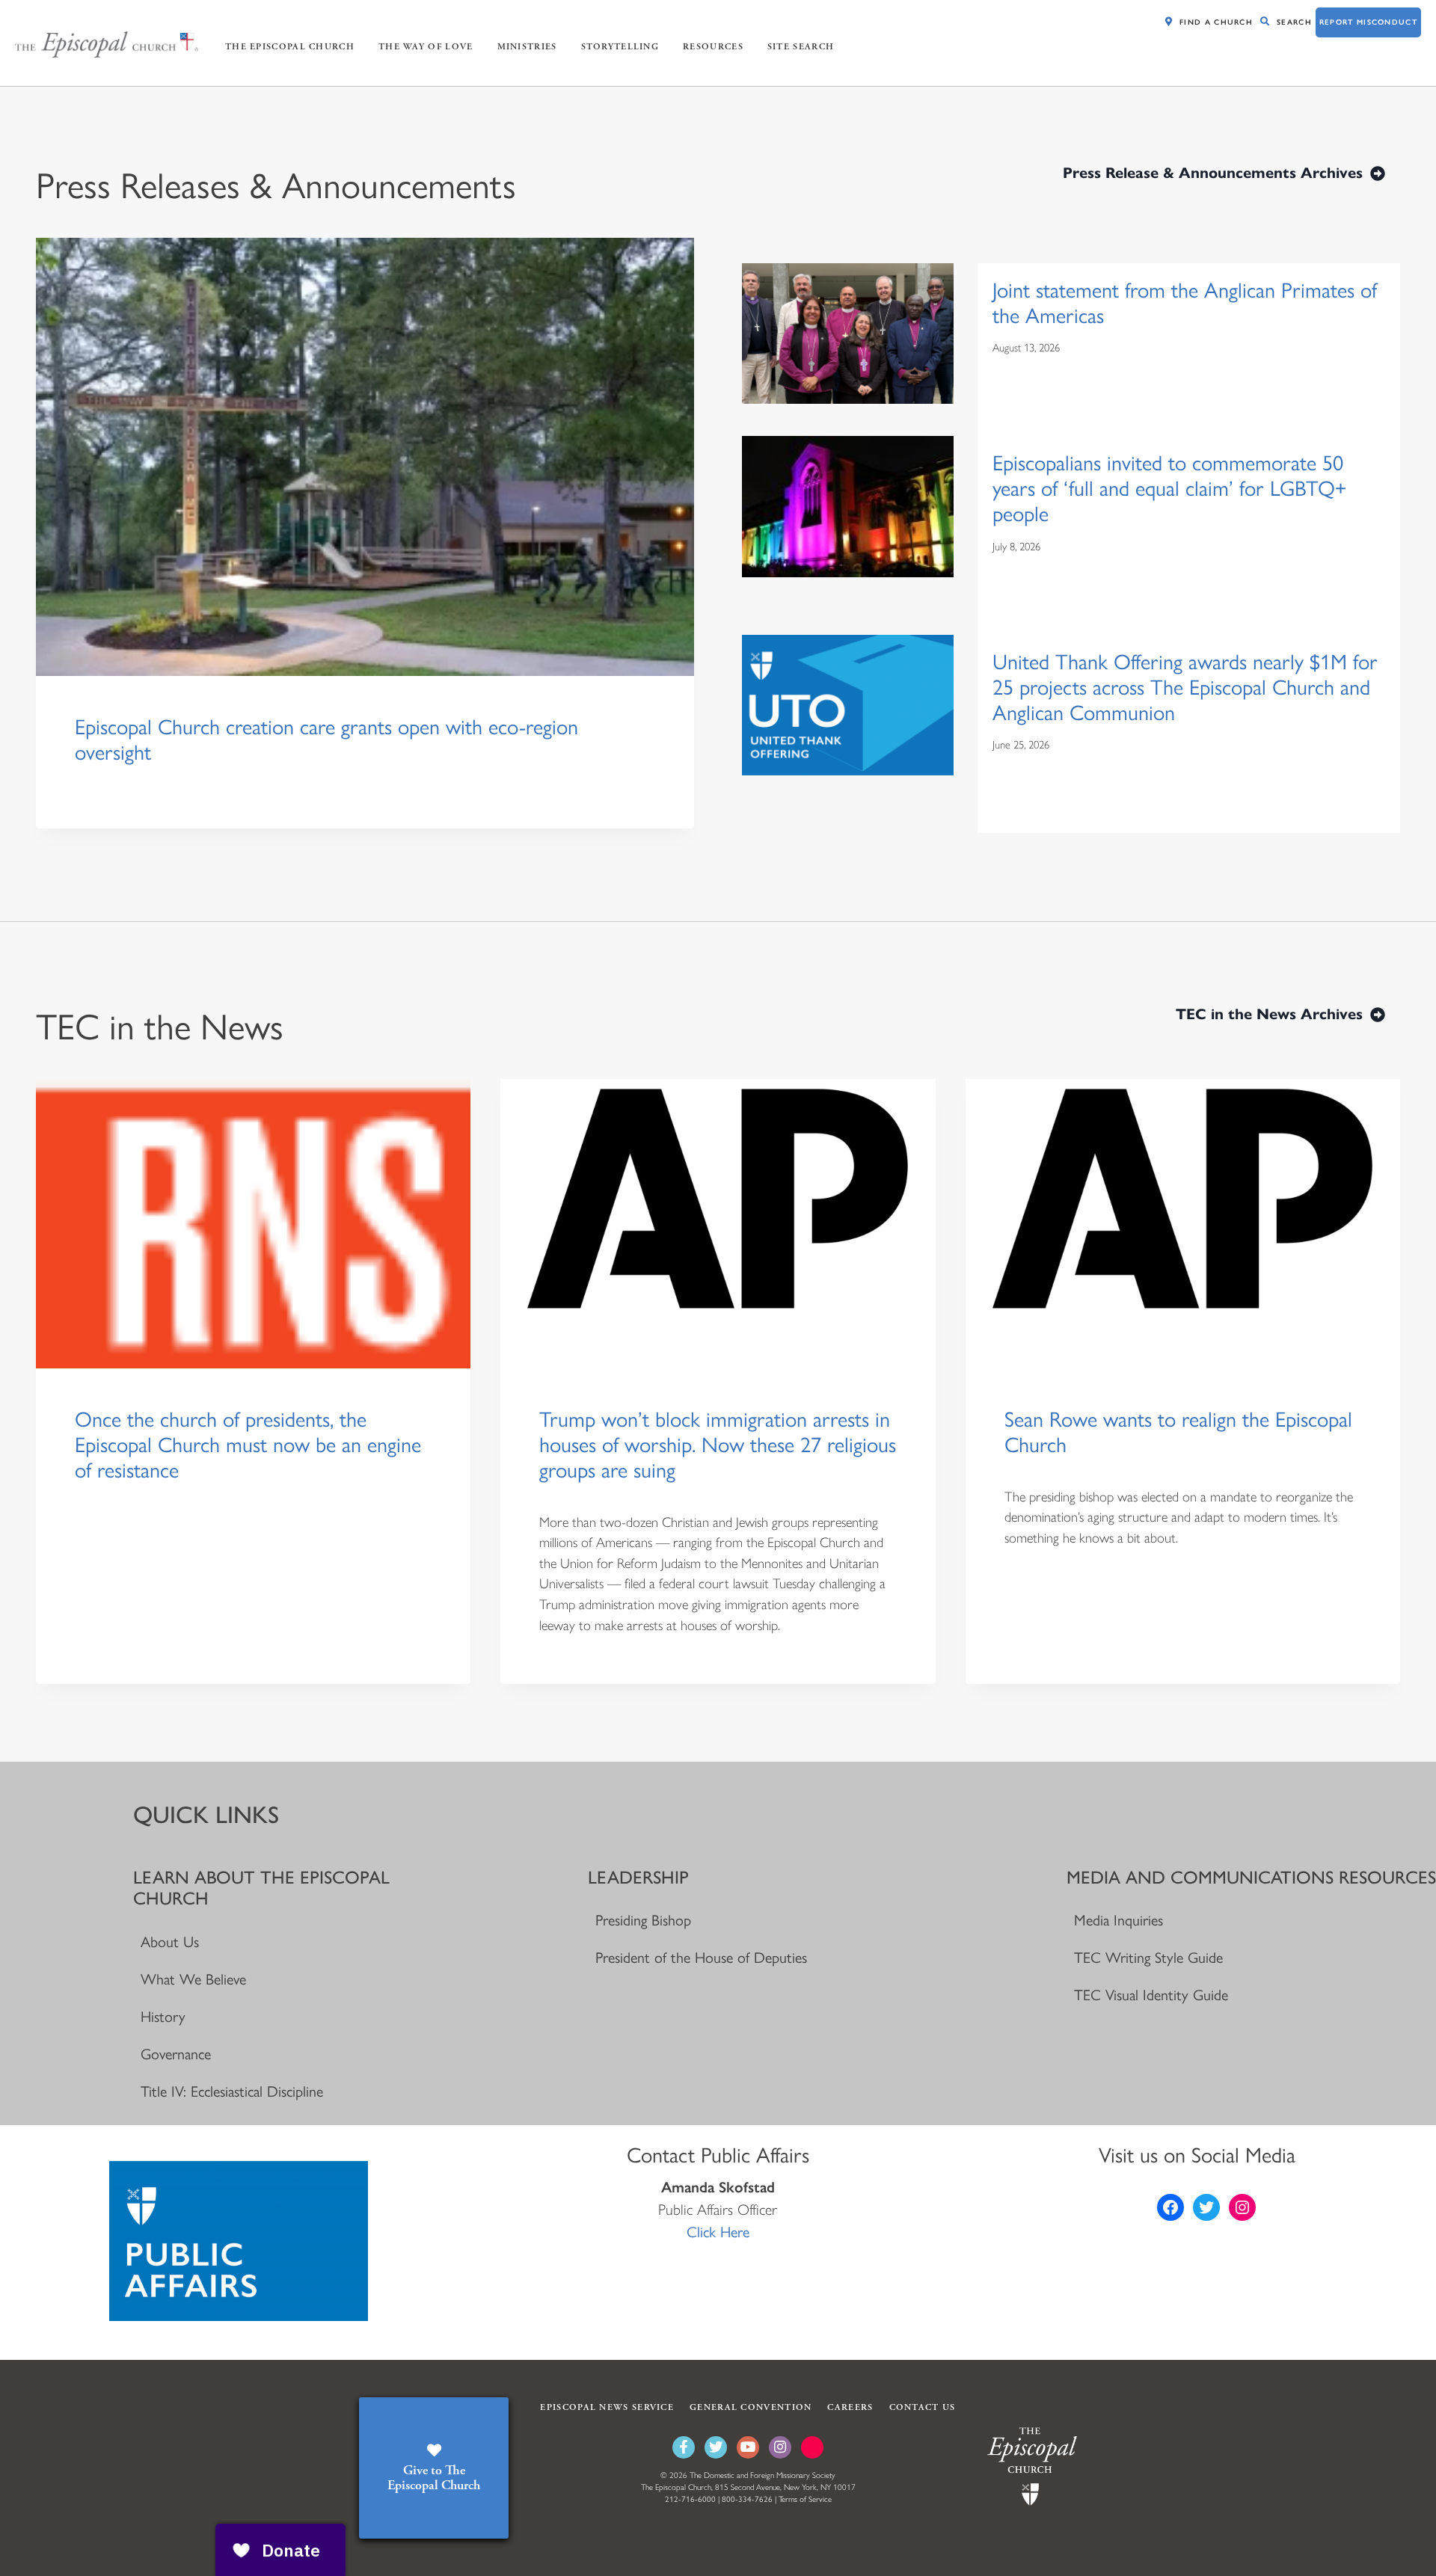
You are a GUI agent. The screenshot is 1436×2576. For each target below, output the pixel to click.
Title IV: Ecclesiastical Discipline (232, 2091)
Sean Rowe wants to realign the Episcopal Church (1178, 1432)
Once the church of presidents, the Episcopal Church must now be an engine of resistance (248, 1445)
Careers (850, 2407)
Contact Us (923, 2407)
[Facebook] (684, 2447)
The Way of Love (426, 47)
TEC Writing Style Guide (1148, 1958)
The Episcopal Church (290, 47)
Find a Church (1216, 22)
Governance (176, 2054)
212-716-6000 (690, 2499)
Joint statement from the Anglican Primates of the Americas (1185, 303)
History (163, 2017)
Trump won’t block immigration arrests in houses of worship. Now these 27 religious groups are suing (718, 1445)
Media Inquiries (1119, 1920)
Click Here (718, 2232)
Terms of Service (805, 2499)
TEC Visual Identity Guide (1151, 1995)
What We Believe (193, 1979)
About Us (170, 1942)
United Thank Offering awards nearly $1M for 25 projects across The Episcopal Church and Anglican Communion (1185, 687)
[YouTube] (748, 2447)
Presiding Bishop (643, 1920)
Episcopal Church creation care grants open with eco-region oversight (326, 740)
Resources (713, 47)
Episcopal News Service (607, 2407)
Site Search (801, 47)
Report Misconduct (1368, 22)
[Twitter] (716, 2447)
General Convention (751, 2407)
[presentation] (365, 457)
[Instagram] (780, 2447)
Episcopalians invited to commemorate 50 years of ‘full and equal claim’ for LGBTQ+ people (1169, 488)
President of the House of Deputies (701, 1958)
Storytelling (620, 47)
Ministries (527, 47)
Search (1294, 22)
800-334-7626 (747, 2499)
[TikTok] (812, 2447)
